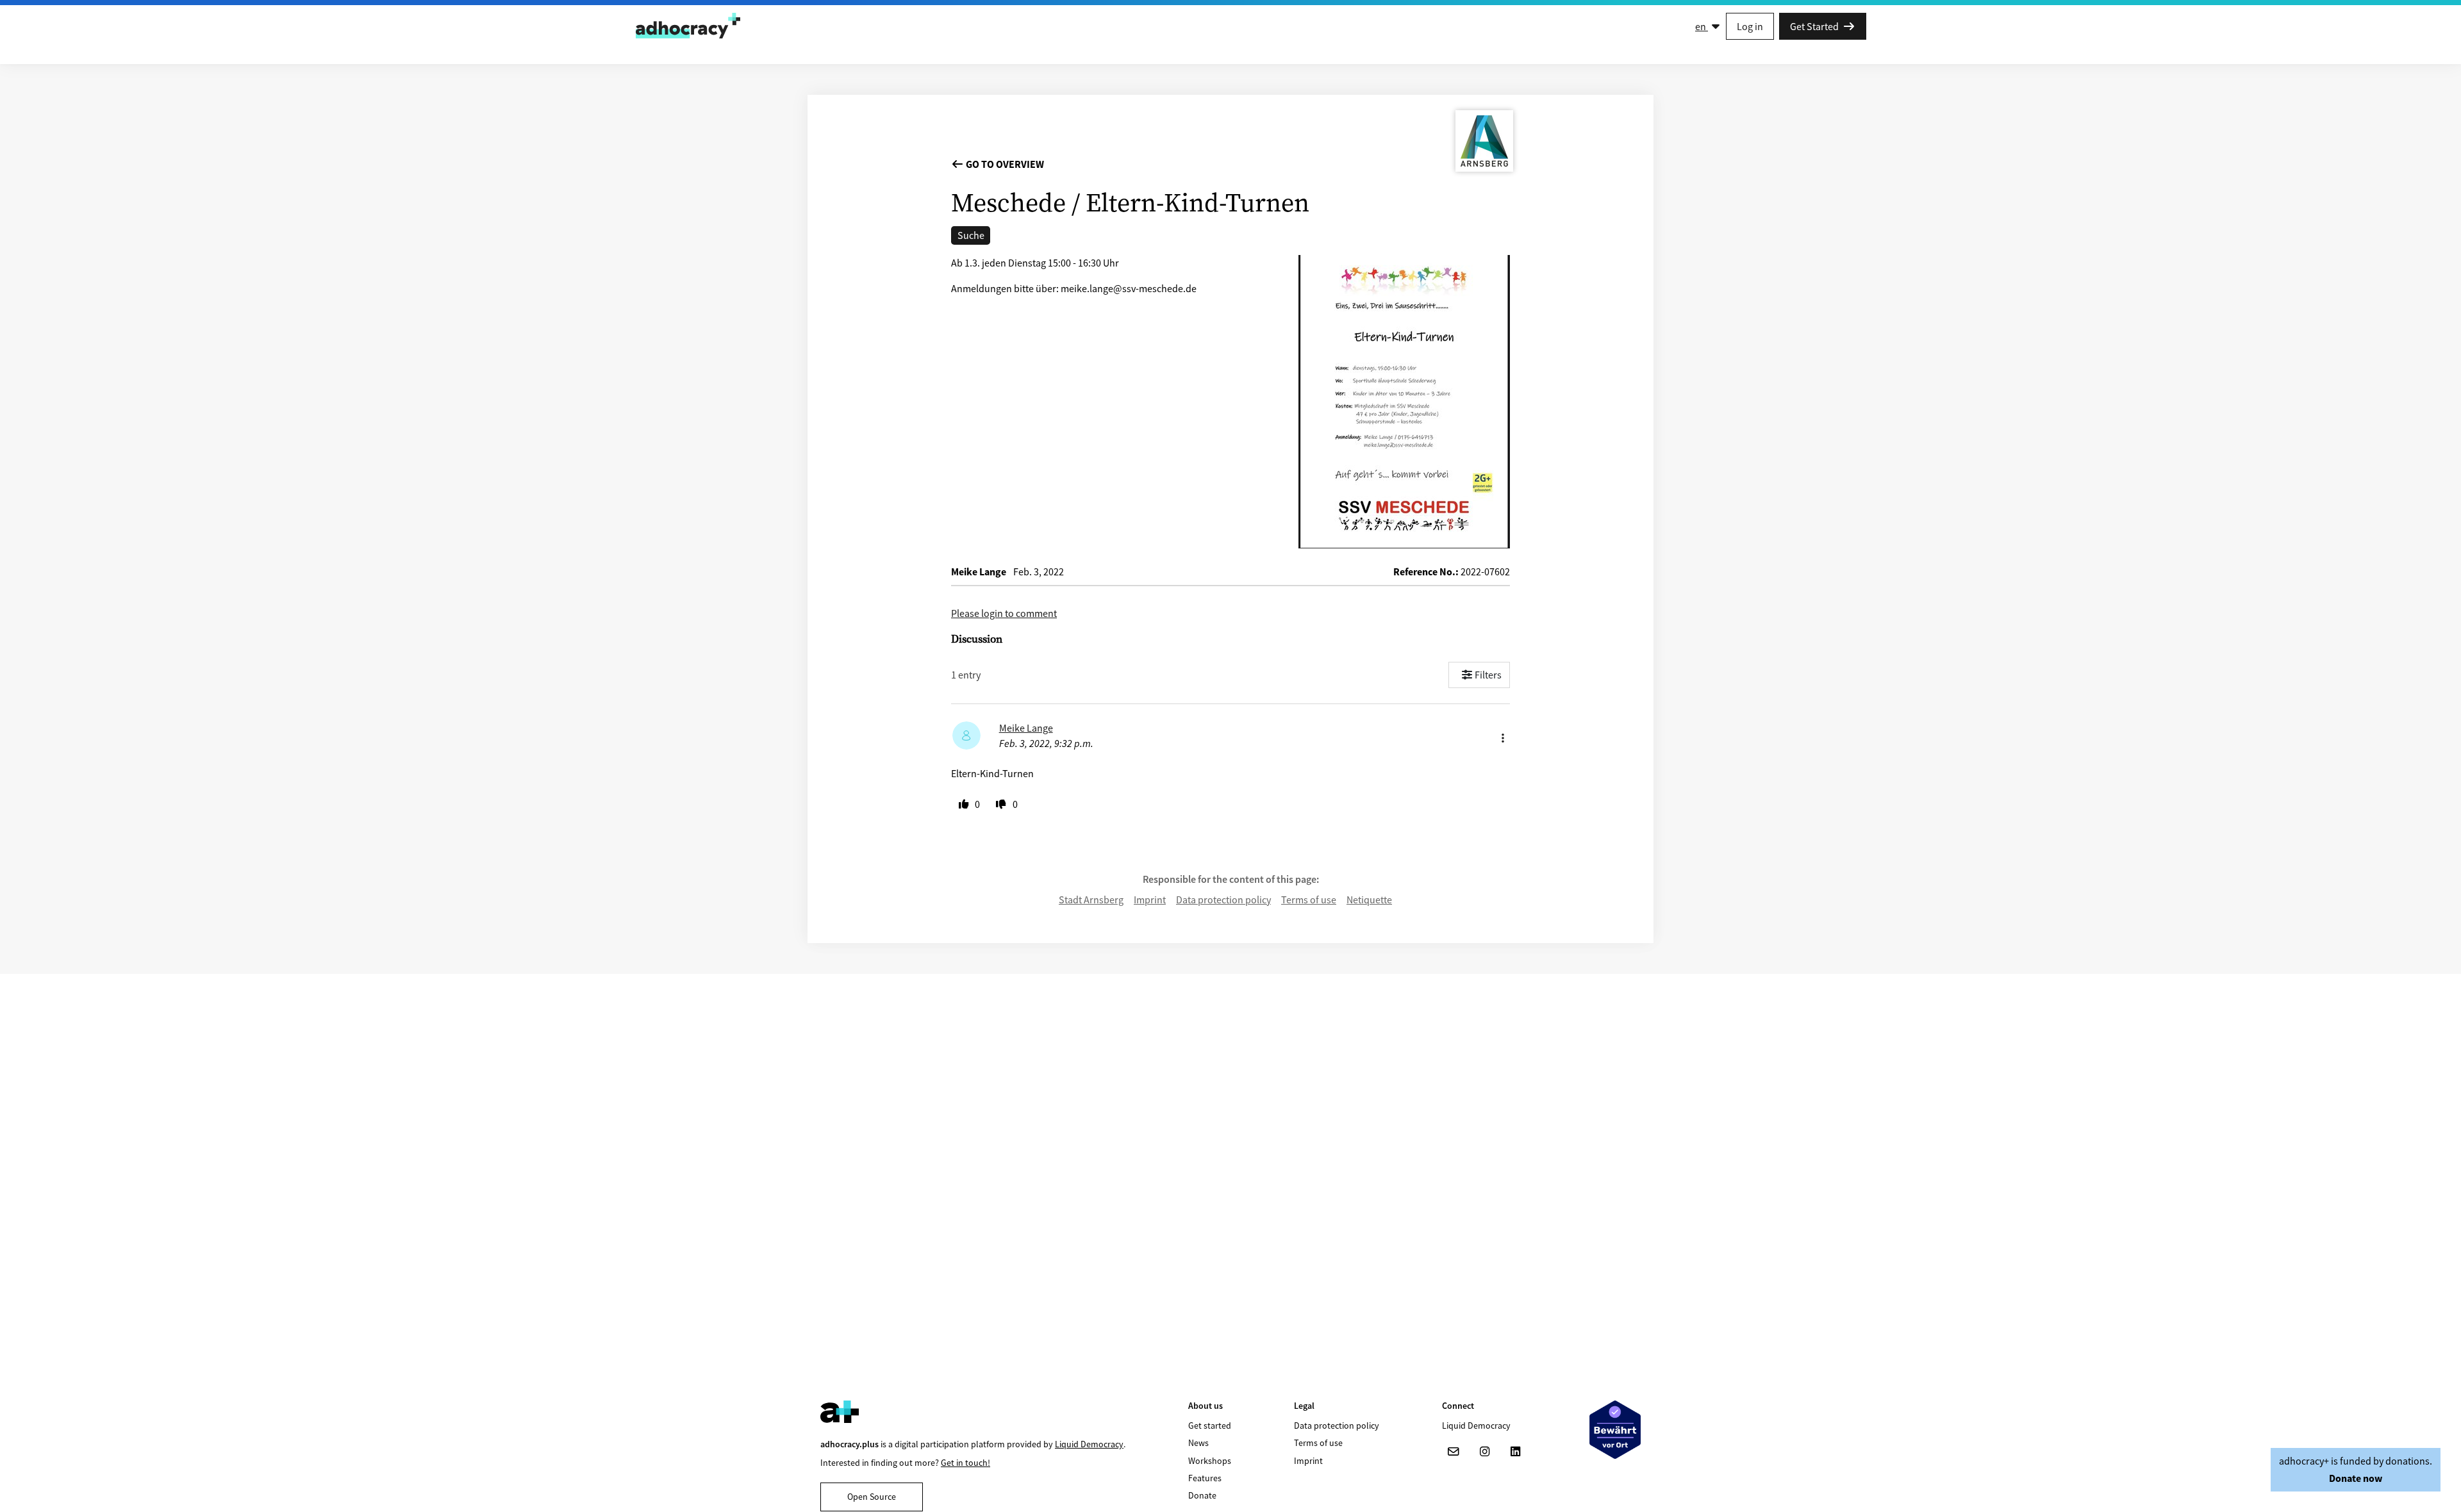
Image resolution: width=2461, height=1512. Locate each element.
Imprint (1150, 900)
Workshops (1210, 1461)
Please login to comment (1004, 613)
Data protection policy (1223, 900)
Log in (1750, 26)
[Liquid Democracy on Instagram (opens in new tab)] (1484, 1452)
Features (1205, 1478)
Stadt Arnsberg (1091, 900)
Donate (1202, 1495)
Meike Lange (1026, 728)
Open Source (872, 1497)
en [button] (1702, 26)
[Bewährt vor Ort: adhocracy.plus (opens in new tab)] (1615, 1430)
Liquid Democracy (1089, 1444)
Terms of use (1309, 900)
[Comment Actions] (1503, 735)
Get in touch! (965, 1463)
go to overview (1004, 164)
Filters (1488, 675)
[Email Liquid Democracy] (1454, 1452)
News (1198, 1443)
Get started (1210, 1426)
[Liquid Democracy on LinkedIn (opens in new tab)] (1515, 1452)
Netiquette (1369, 900)
